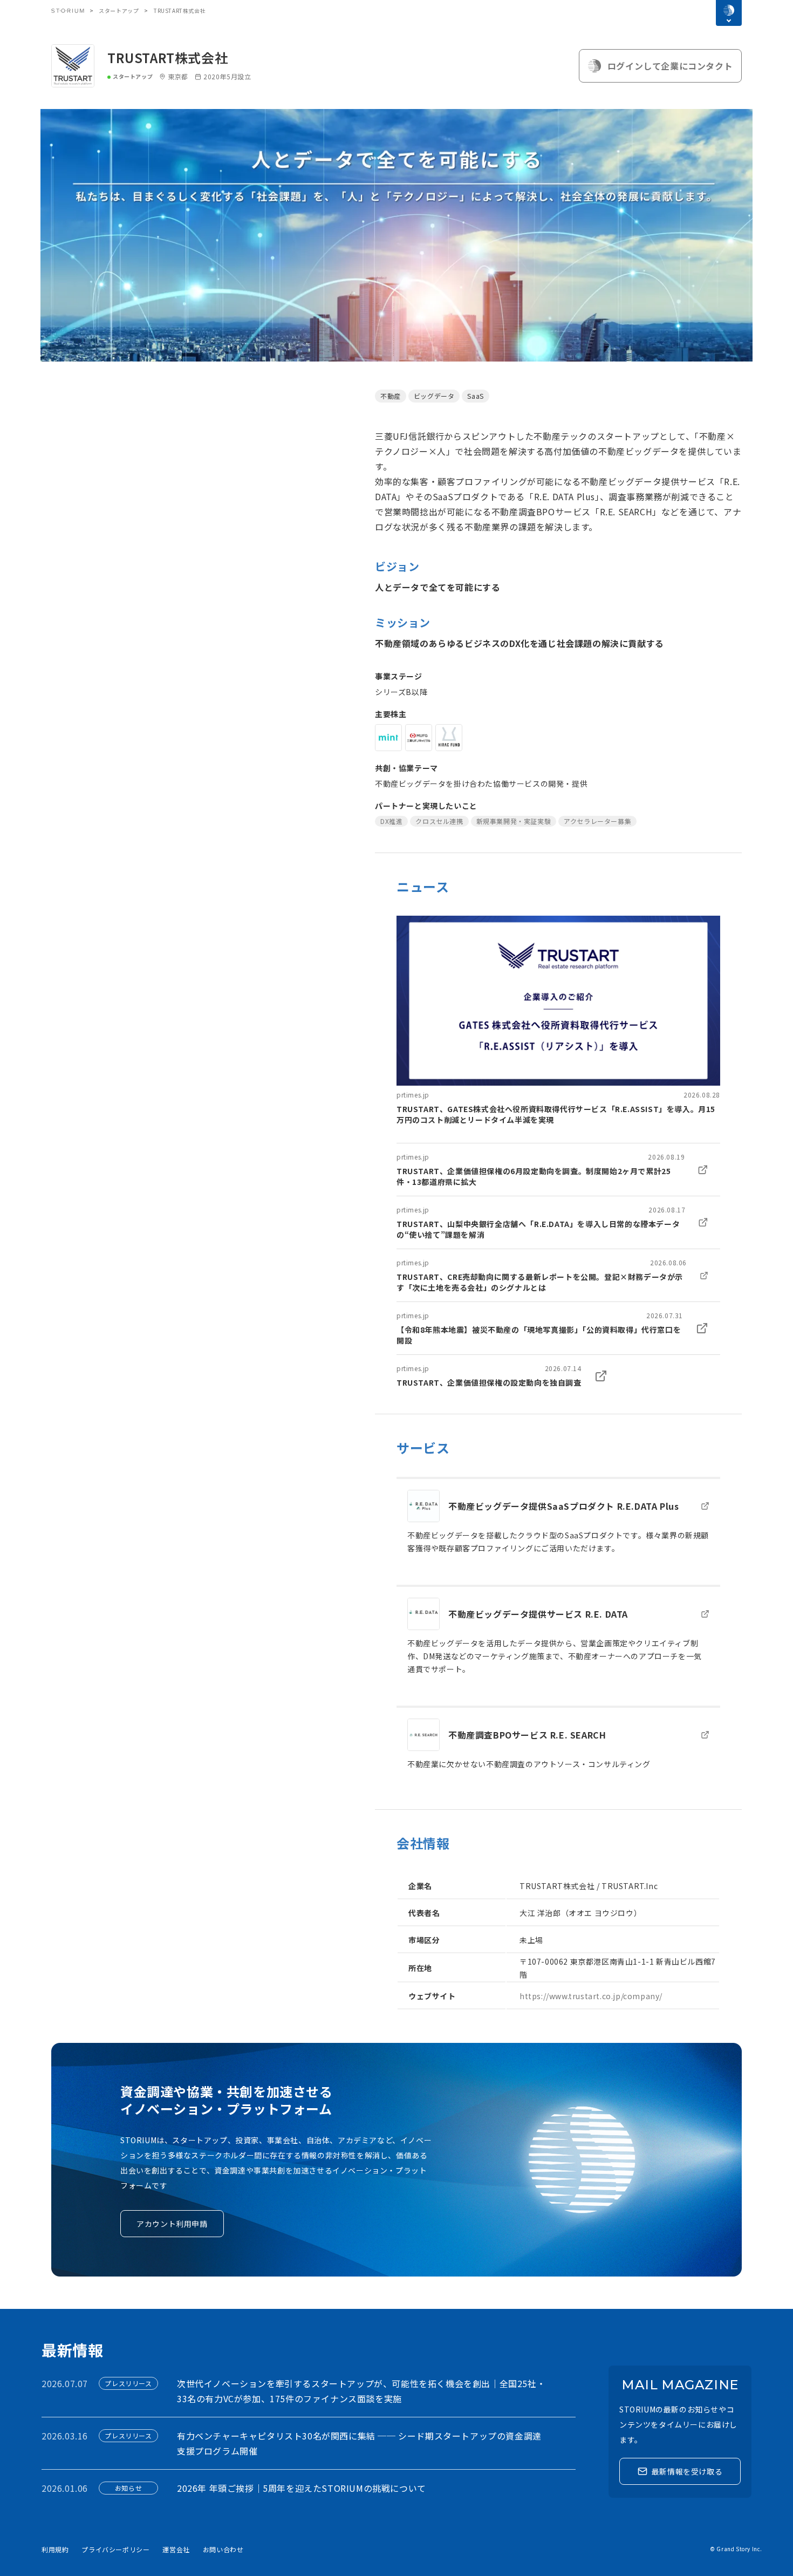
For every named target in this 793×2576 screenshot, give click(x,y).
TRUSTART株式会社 (168, 57)
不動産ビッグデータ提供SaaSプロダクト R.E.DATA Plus (563, 1506)
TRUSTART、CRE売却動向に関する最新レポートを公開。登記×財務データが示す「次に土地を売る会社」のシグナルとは (540, 1282)
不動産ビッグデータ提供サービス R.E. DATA (538, 1614)
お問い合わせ (223, 2549)
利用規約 (55, 2549)
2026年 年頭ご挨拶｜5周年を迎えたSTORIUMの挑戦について (302, 2488)
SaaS (475, 396)
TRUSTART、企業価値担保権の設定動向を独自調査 (489, 1382)
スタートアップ (119, 11)
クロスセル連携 (439, 821)
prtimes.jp (413, 1095)
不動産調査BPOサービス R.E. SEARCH (527, 1735)
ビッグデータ (434, 396)
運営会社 (176, 2549)
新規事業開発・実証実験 (514, 821)
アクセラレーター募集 (597, 821)
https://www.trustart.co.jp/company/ (591, 1996)
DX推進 (391, 821)
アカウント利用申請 (172, 2224)
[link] (558, 1020)
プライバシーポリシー (115, 2549)
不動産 (391, 396)
